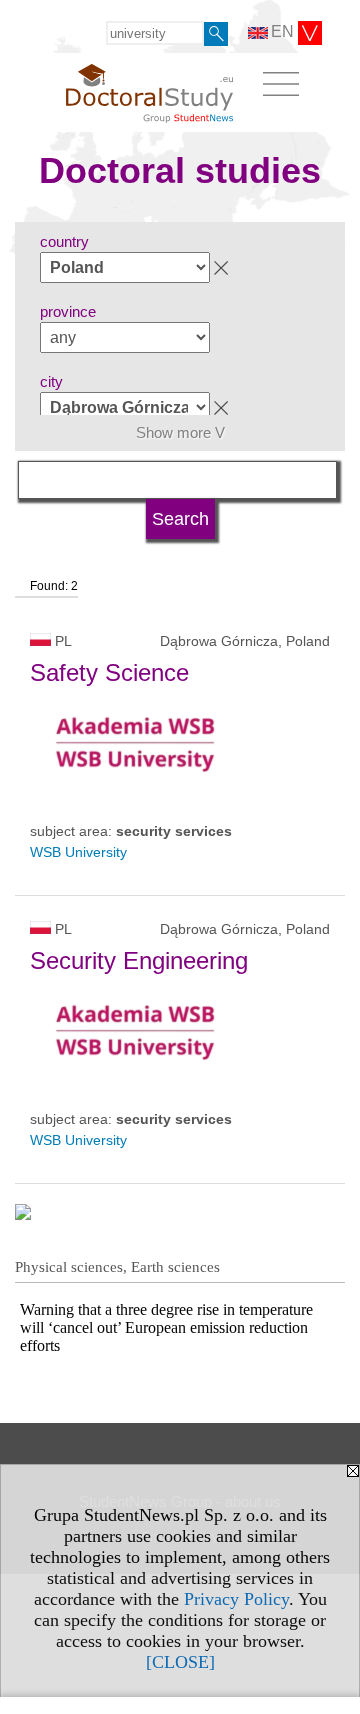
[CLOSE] (180, 1662)
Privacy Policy (236, 1599)
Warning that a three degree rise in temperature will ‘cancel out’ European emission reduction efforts (166, 1327)
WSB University (78, 852)
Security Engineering (139, 960)
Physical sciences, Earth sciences (117, 1267)
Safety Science (109, 672)
